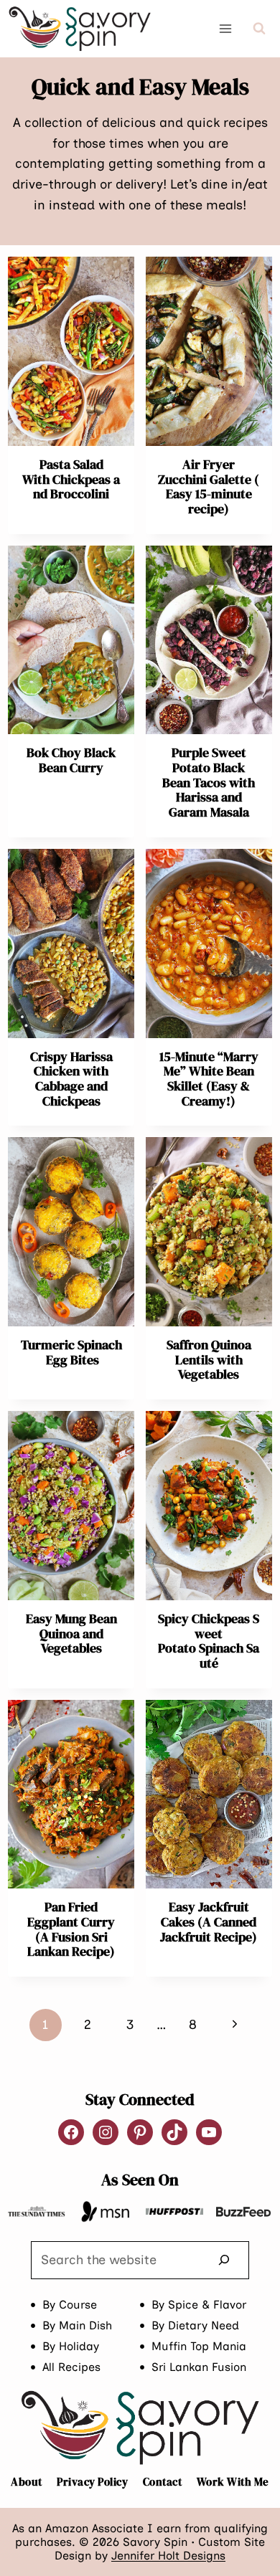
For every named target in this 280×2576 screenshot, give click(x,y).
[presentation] (71, 351)
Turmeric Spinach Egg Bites (71, 1352)
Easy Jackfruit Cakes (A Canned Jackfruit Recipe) (209, 1921)
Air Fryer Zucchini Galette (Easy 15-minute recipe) (209, 486)
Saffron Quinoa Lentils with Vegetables (209, 1359)
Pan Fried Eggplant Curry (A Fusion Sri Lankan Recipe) (71, 1929)
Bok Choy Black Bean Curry (71, 760)
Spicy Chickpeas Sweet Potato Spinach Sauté (209, 1641)
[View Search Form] (259, 29)
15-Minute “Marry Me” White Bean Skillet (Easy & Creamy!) (209, 1079)
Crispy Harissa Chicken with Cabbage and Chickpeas (71, 1079)
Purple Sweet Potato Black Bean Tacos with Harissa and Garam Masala (209, 782)
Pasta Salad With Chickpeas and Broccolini (71, 479)
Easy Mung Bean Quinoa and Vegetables (71, 1633)
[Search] (224, 2260)
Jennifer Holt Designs (168, 2556)
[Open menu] (226, 28)
